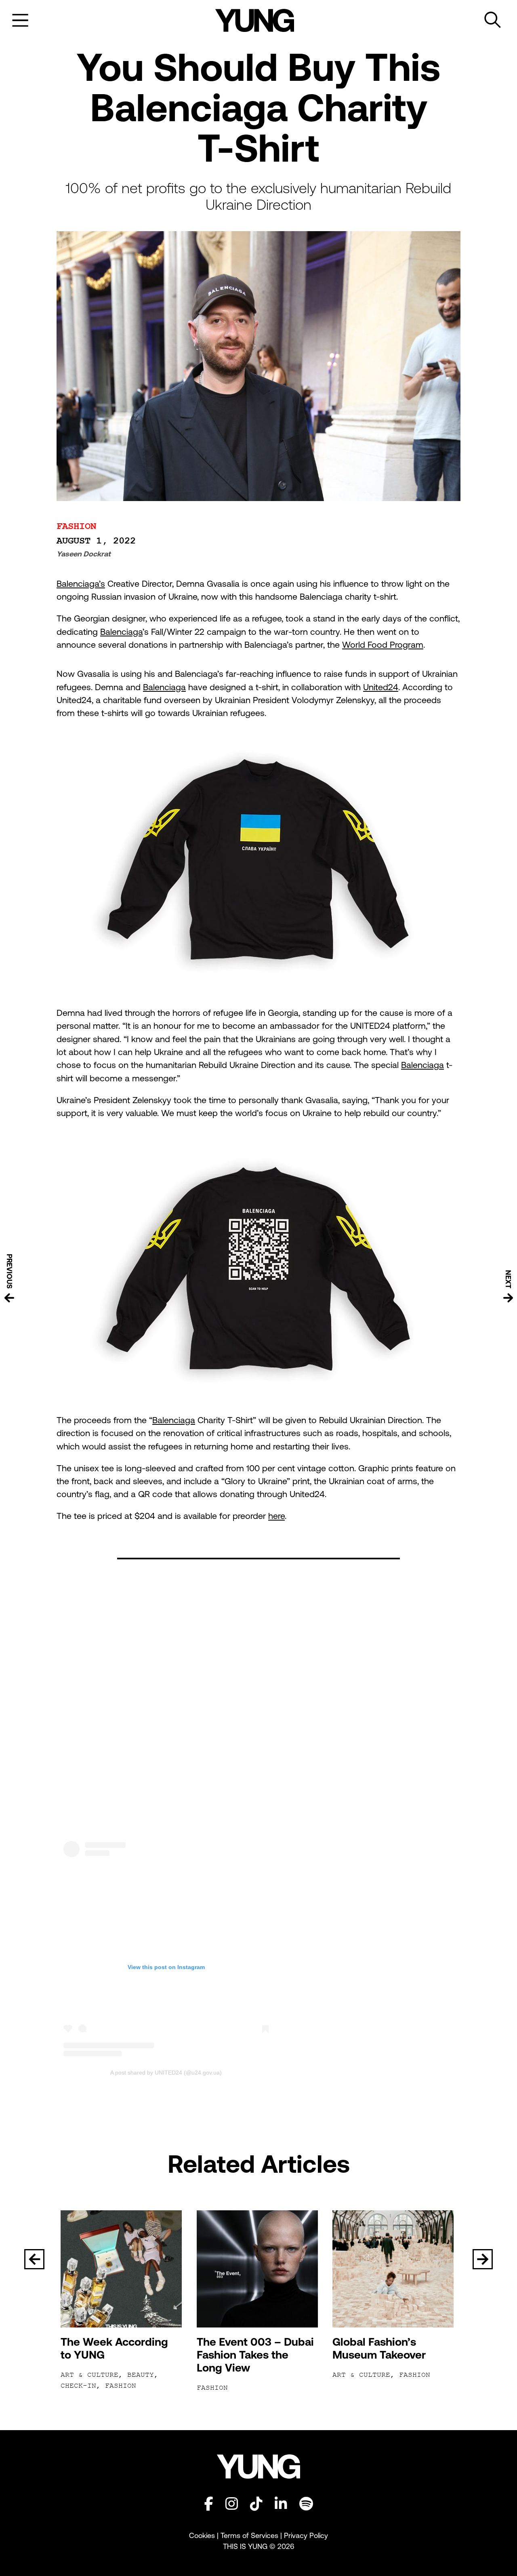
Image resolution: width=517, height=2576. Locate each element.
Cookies (203, 2535)
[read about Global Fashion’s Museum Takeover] (394, 2269)
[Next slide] (483, 2259)
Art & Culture (89, 2375)
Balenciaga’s (81, 584)
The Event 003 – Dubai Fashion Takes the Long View (255, 2355)
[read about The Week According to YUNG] (123, 2269)
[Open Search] (493, 20)
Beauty (141, 2375)
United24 (381, 687)
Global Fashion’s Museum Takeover (379, 2348)
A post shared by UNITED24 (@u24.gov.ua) (166, 2073)
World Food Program (383, 645)
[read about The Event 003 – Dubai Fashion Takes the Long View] (259, 2269)
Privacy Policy (306, 2535)
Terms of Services (249, 2535)
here (276, 1516)
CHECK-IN (78, 2386)
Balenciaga (121, 632)
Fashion (76, 526)
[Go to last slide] (34, 2259)
